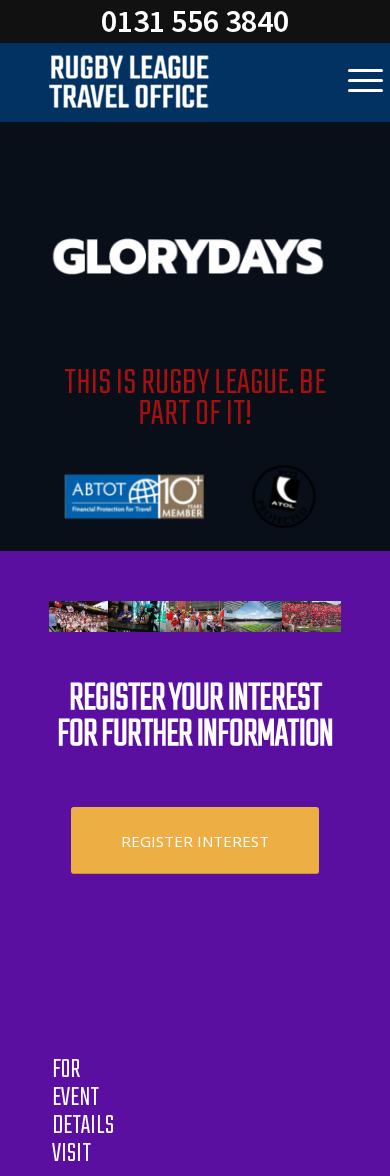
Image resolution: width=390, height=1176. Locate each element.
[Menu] (365, 82)
